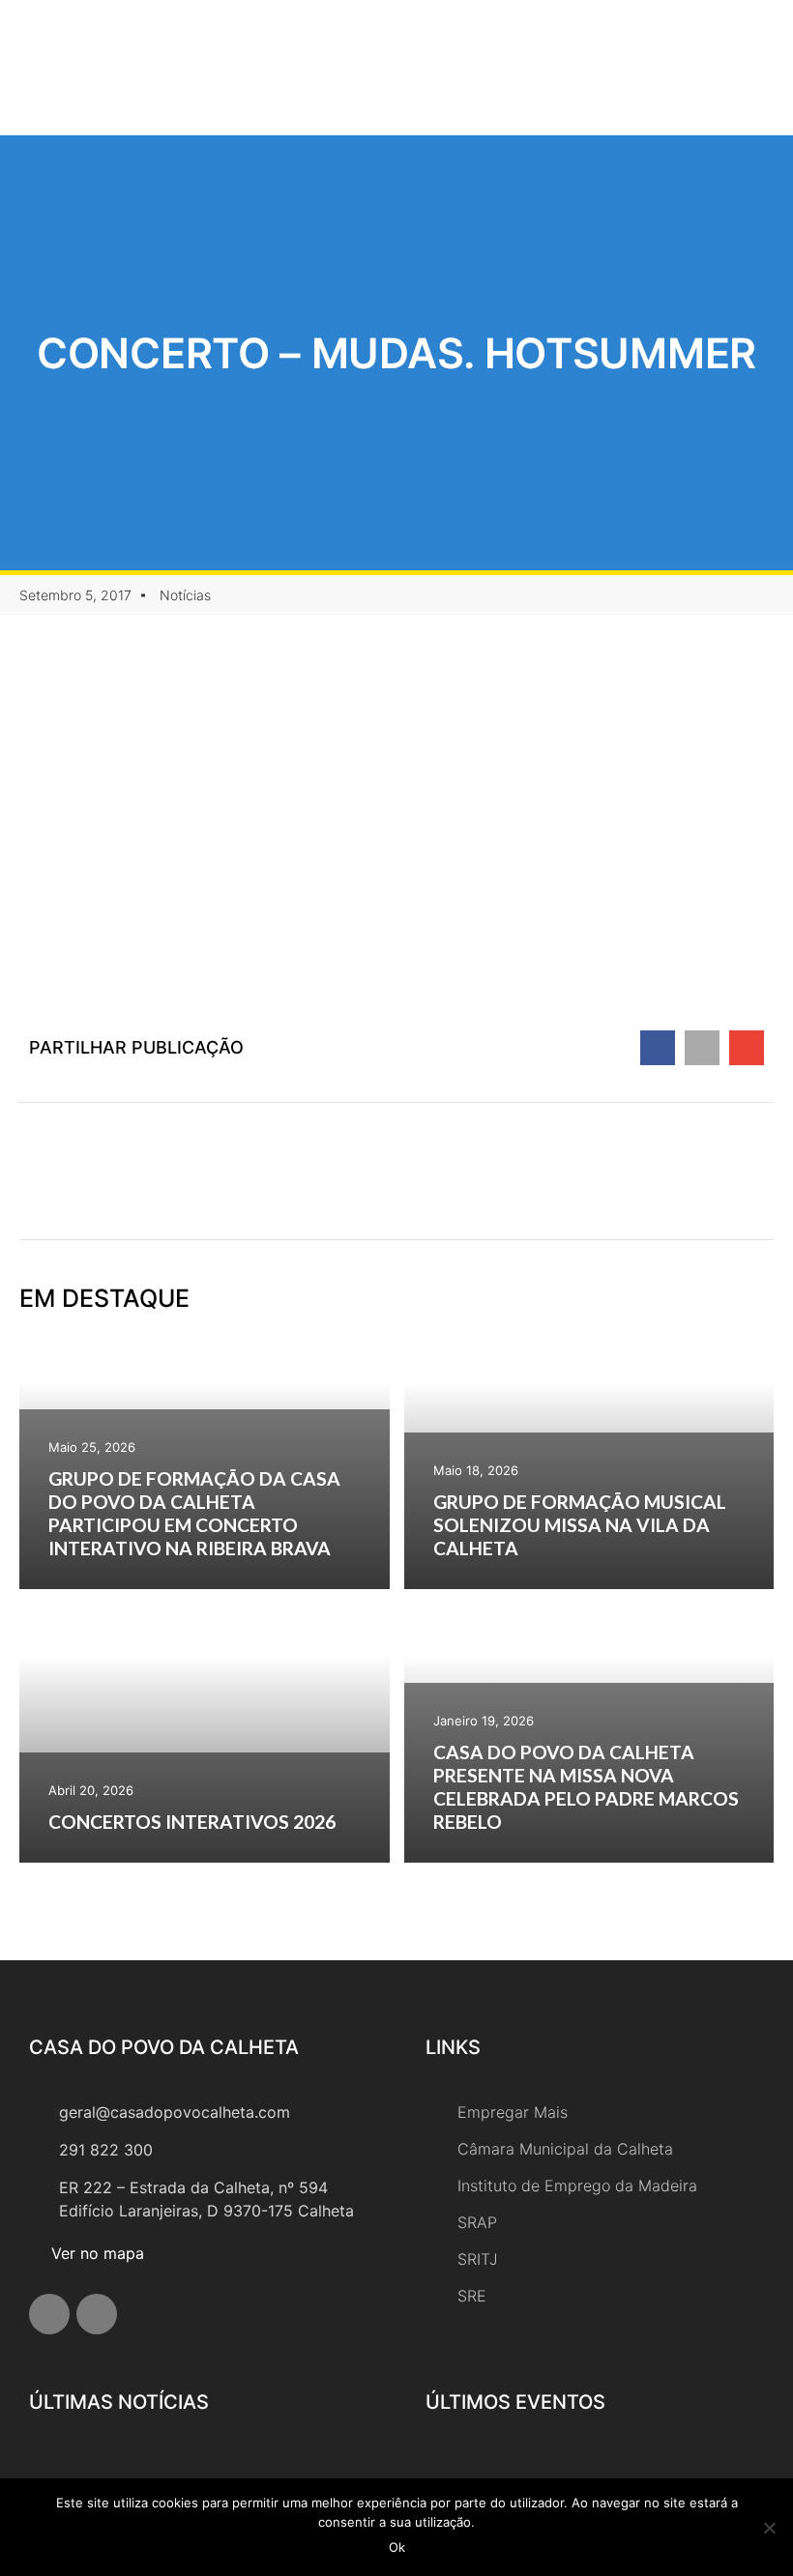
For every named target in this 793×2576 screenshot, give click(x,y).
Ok (397, 2547)
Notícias (185, 595)
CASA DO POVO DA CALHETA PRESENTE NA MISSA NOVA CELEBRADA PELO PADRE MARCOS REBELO (586, 1787)
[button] (646, 68)
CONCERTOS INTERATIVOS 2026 (192, 1822)
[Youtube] (97, 2314)
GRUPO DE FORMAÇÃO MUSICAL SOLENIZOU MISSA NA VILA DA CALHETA (580, 1525)
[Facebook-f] (49, 2314)
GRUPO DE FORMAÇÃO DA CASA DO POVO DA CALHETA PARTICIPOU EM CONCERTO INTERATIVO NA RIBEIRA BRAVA (194, 1513)
